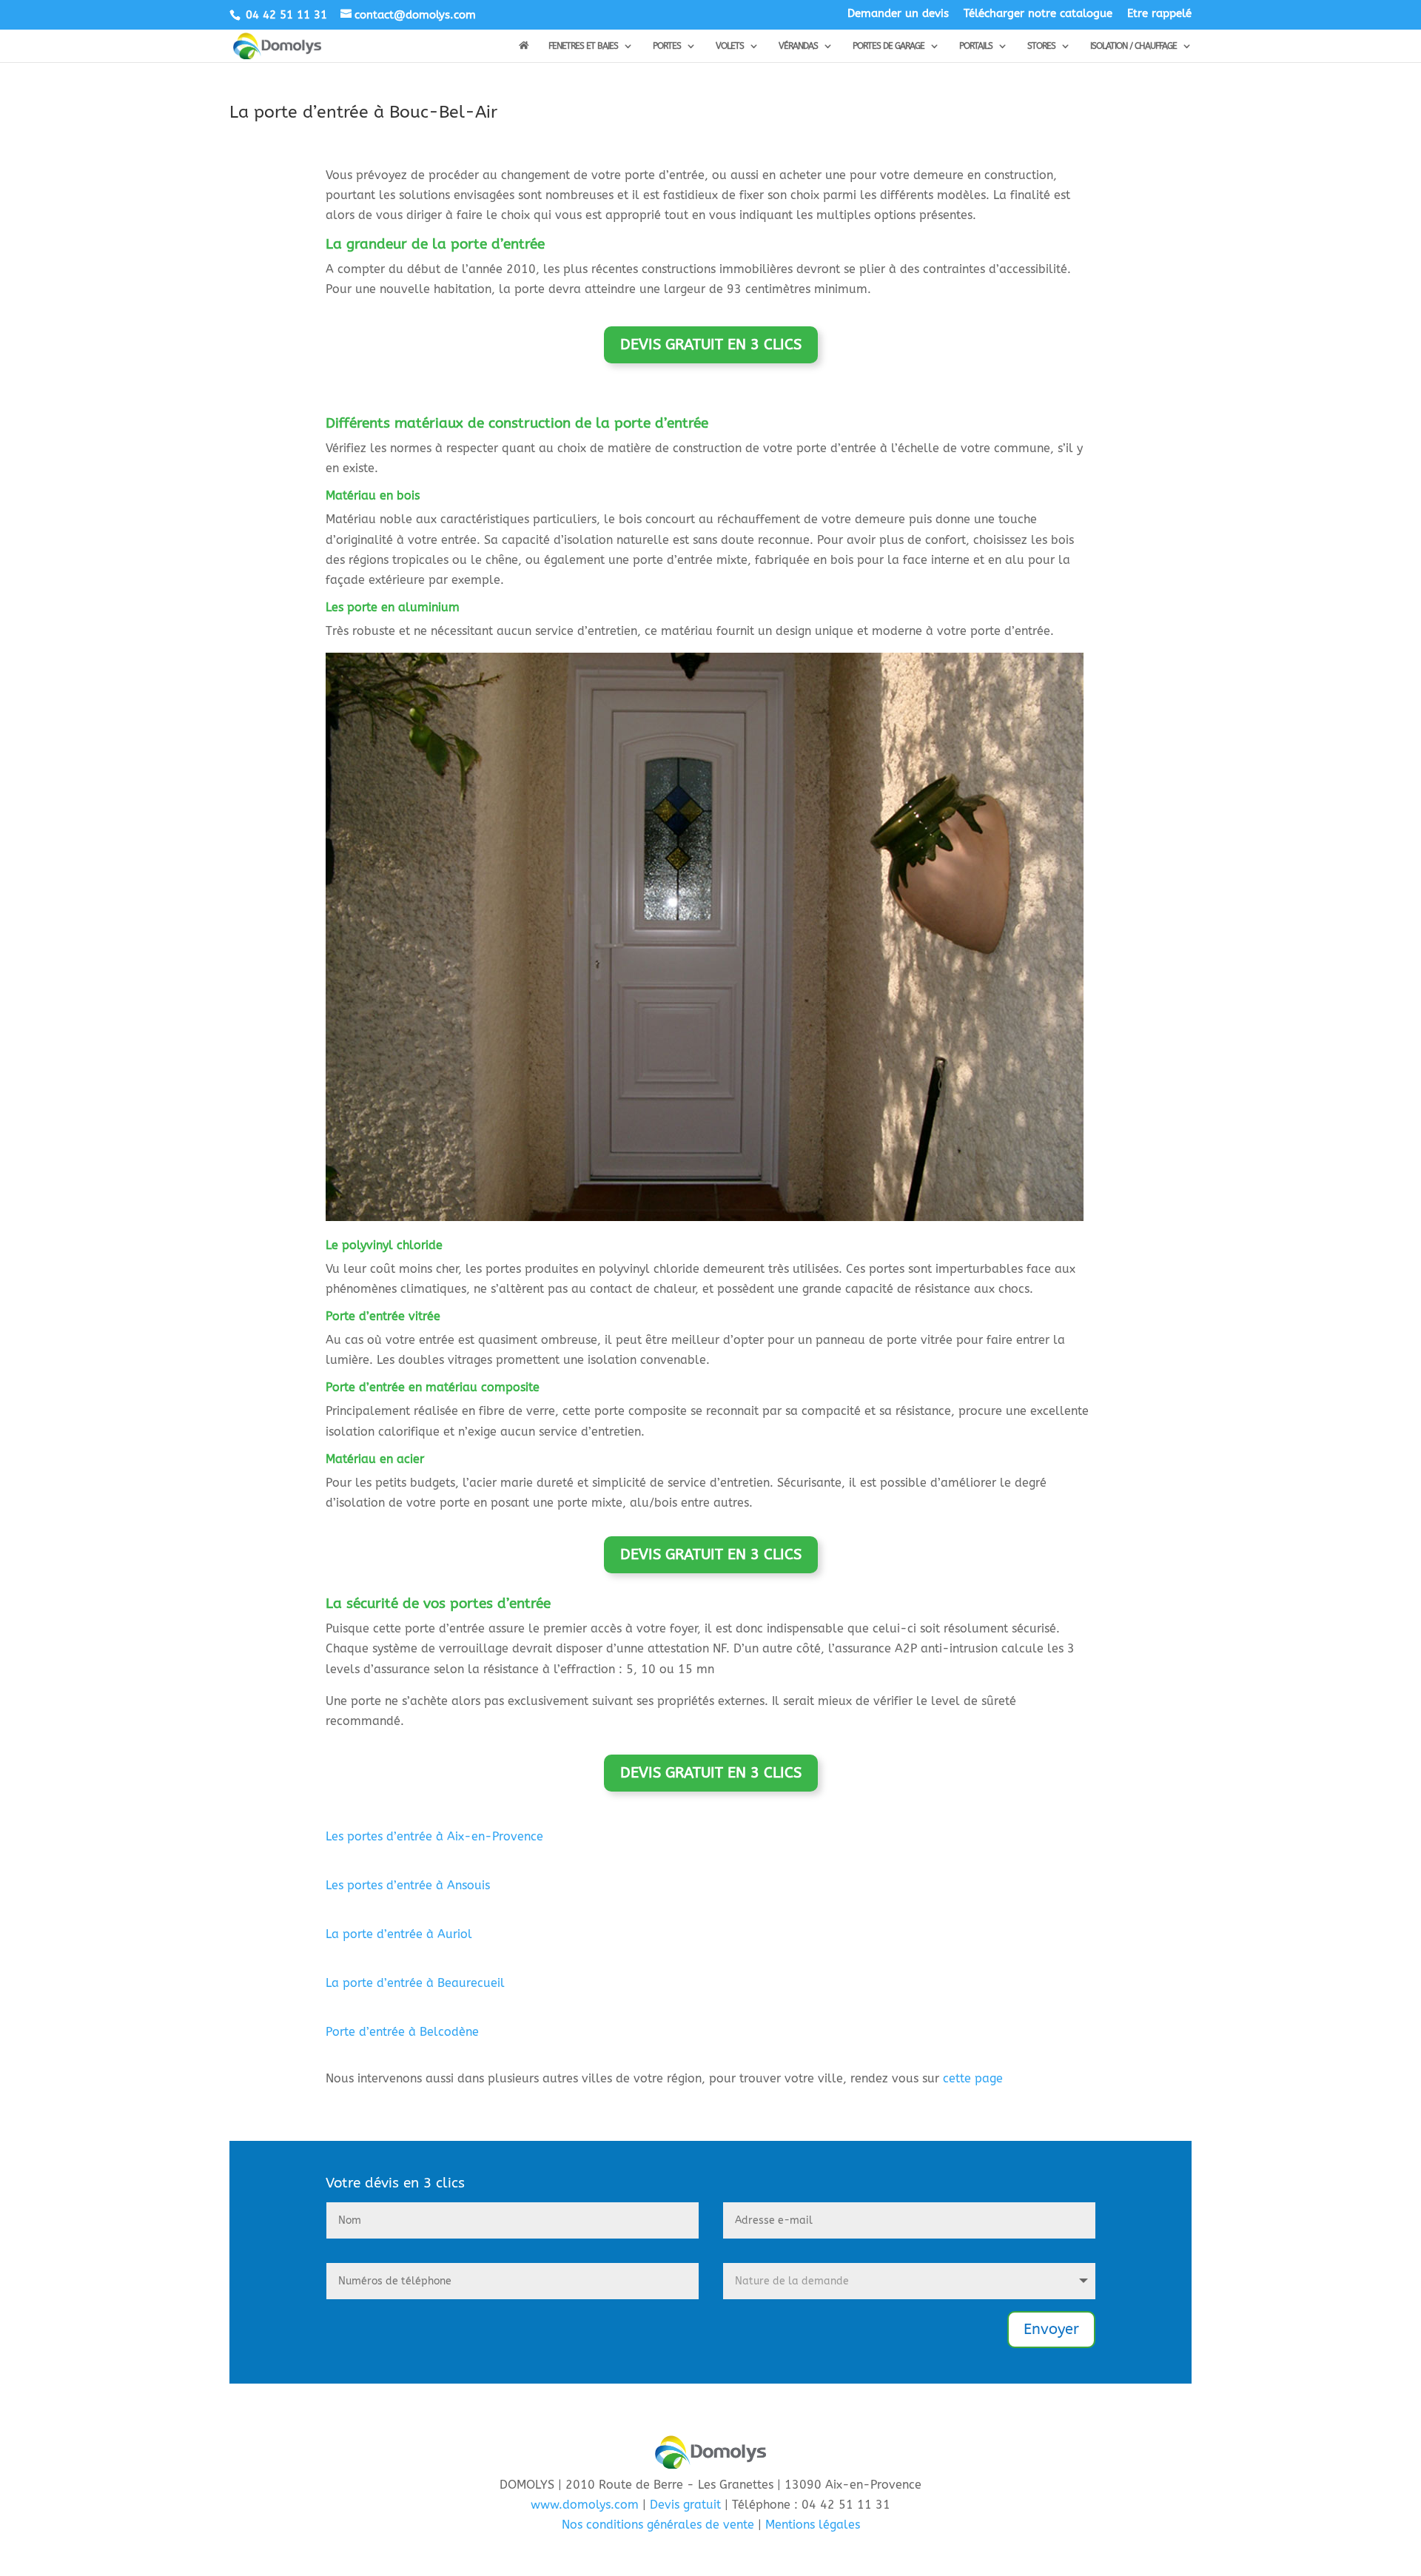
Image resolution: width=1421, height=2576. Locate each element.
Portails (976, 46)
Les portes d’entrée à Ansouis (408, 1885)
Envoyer (1051, 2329)
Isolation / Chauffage (1133, 46)
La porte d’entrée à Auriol (399, 1934)
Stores (1041, 46)
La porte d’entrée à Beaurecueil (415, 1983)
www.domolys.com (585, 2505)
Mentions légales (813, 2525)
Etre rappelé (1159, 14)
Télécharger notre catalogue (1038, 14)
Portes (667, 46)
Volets (730, 46)
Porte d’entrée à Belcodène (402, 2032)
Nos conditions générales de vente (658, 2525)
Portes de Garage (888, 46)
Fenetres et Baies (583, 46)
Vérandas (798, 46)
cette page (973, 2078)
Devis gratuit (685, 2505)
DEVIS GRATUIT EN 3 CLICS (711, 344)
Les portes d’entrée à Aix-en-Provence (434, 1836)
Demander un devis (898, 14)
